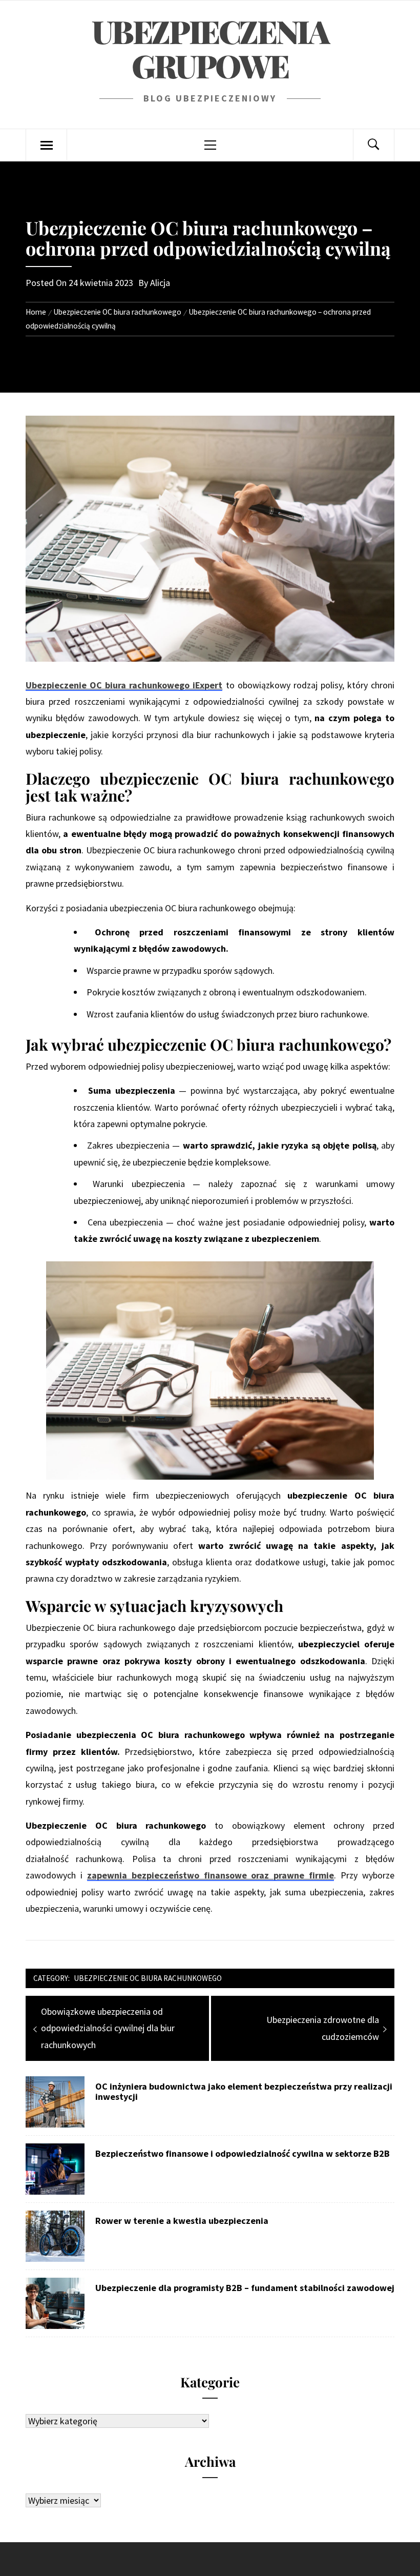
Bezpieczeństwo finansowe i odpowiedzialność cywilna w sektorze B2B (243, 2154)
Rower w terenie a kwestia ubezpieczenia (182, 2221)
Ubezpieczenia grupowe (210, 48)
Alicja (160, 283)
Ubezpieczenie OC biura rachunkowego (148, 1978)
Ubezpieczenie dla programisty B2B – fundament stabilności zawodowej (245, 2288)
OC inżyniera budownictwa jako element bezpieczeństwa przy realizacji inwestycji (244, 2092)
